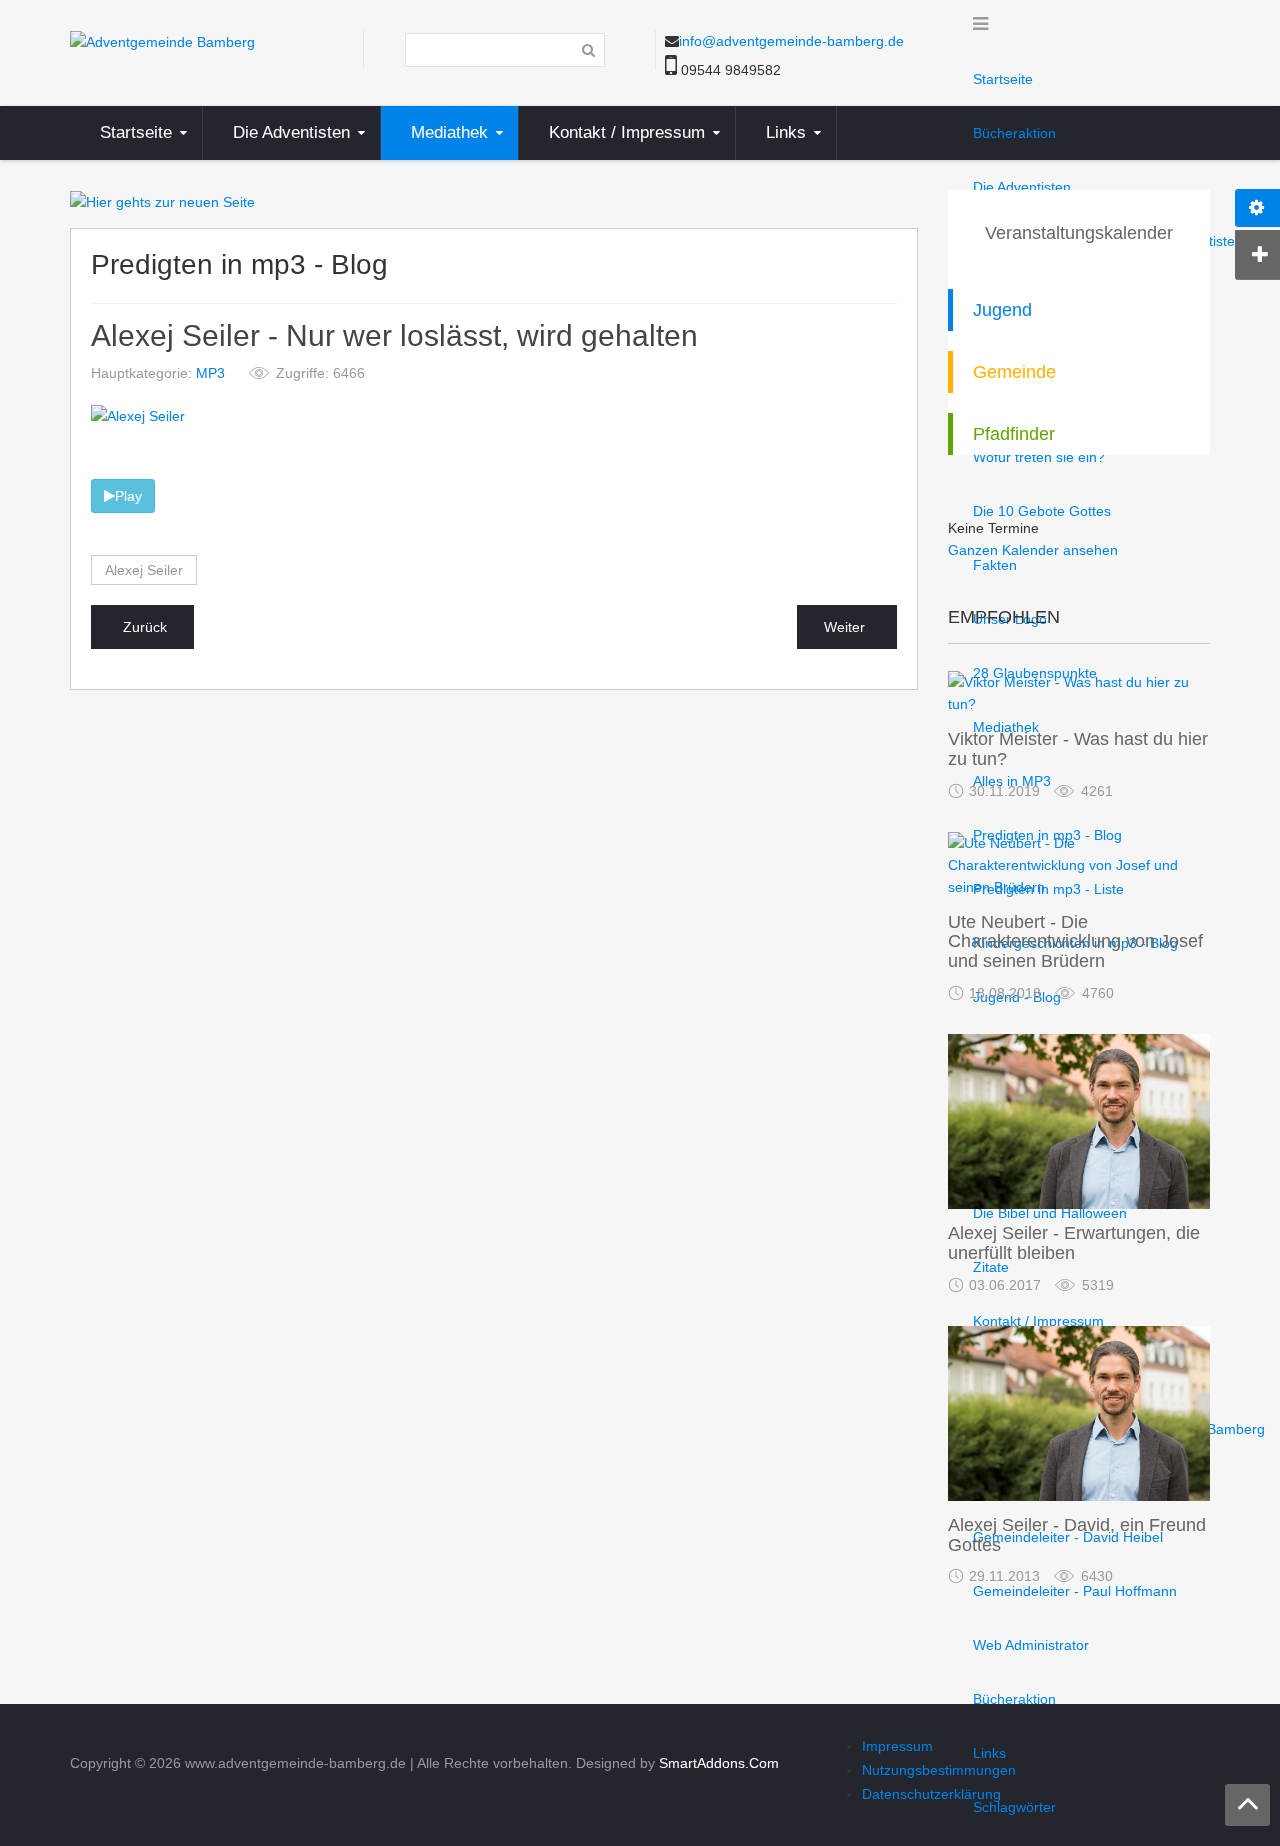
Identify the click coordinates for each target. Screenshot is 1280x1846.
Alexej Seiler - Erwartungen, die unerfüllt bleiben (1074, 1243)
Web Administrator (1031, 1645)
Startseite (1003, 79)
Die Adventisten (1022, 187)
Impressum (897, 1746)
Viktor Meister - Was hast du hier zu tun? (1078, 749)
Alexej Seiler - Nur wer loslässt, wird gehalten (394, 336)
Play (128, 496)
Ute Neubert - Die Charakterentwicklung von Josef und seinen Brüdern (1075, 942)
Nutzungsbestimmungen (939, 1770)
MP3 (210, 373)
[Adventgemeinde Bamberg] (162, 41)
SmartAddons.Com (719, 1763)
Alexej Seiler (144, 570)
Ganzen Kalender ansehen (1033, 550)
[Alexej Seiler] (138, 415)
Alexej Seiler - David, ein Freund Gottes (1077, 1535)
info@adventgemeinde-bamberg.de (791, 41)
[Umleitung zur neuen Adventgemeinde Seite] (162, 201)
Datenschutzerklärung (931, 1794)
